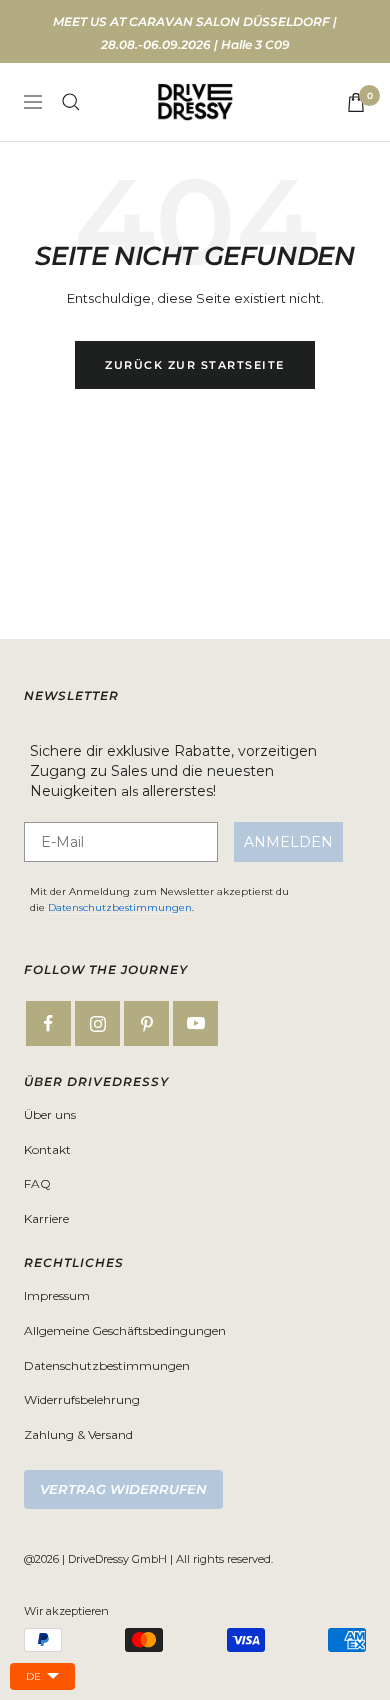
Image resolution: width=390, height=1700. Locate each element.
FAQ (37, 1183)
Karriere (46, 1218)
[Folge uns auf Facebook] (48, 1023)
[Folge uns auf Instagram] (97, 1023)
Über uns (50, 1114)
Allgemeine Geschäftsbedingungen (125, 1330)
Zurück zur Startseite (195, 365)
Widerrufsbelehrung (82, 1399)
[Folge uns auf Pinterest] (146, 1023)
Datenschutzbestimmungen (120, 907)
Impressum (57, 1295)
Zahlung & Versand (78, 1434)
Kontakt (47, 1149)
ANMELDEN (288, 842)
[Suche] (71, 102)
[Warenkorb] (356, 102)
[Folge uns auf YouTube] (195, 1023)
